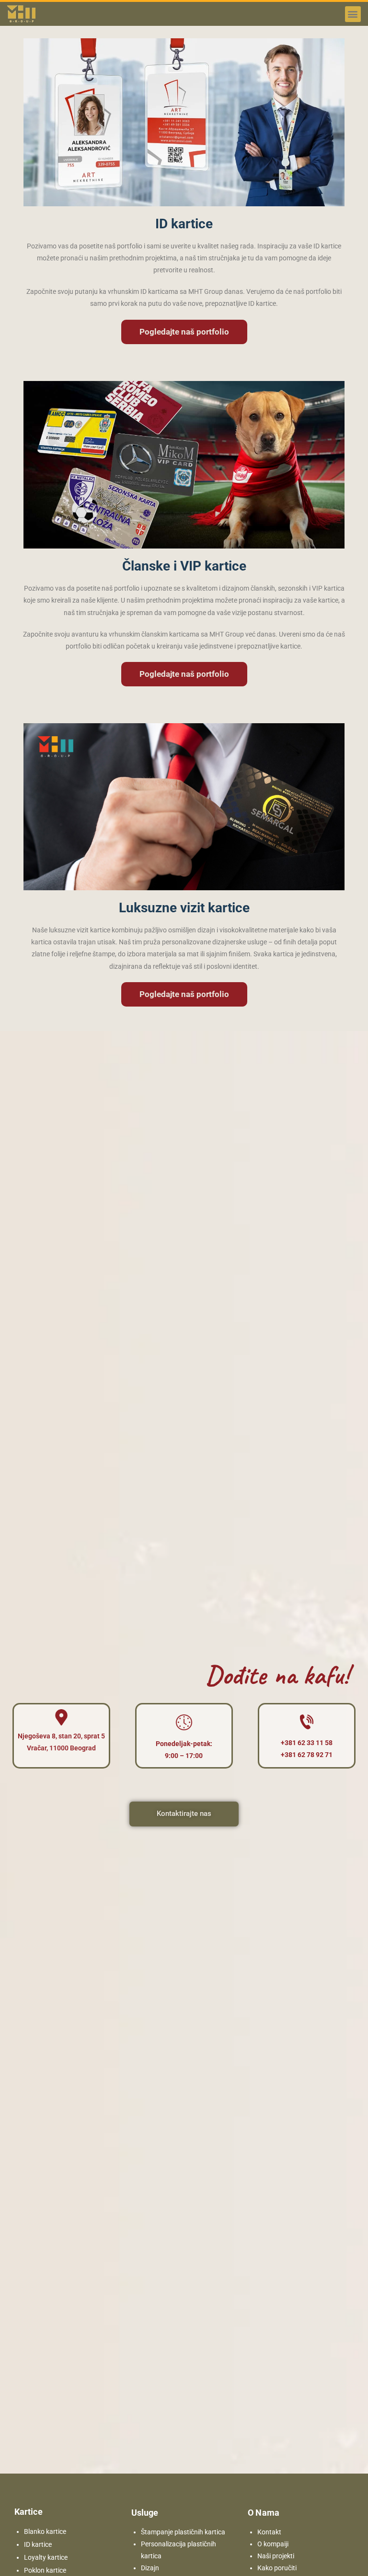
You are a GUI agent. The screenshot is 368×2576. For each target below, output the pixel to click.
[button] (353, 14)
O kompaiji (273, 2544)
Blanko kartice (45, 2531)
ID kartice (38, 2544)
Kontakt (269, 2532)
